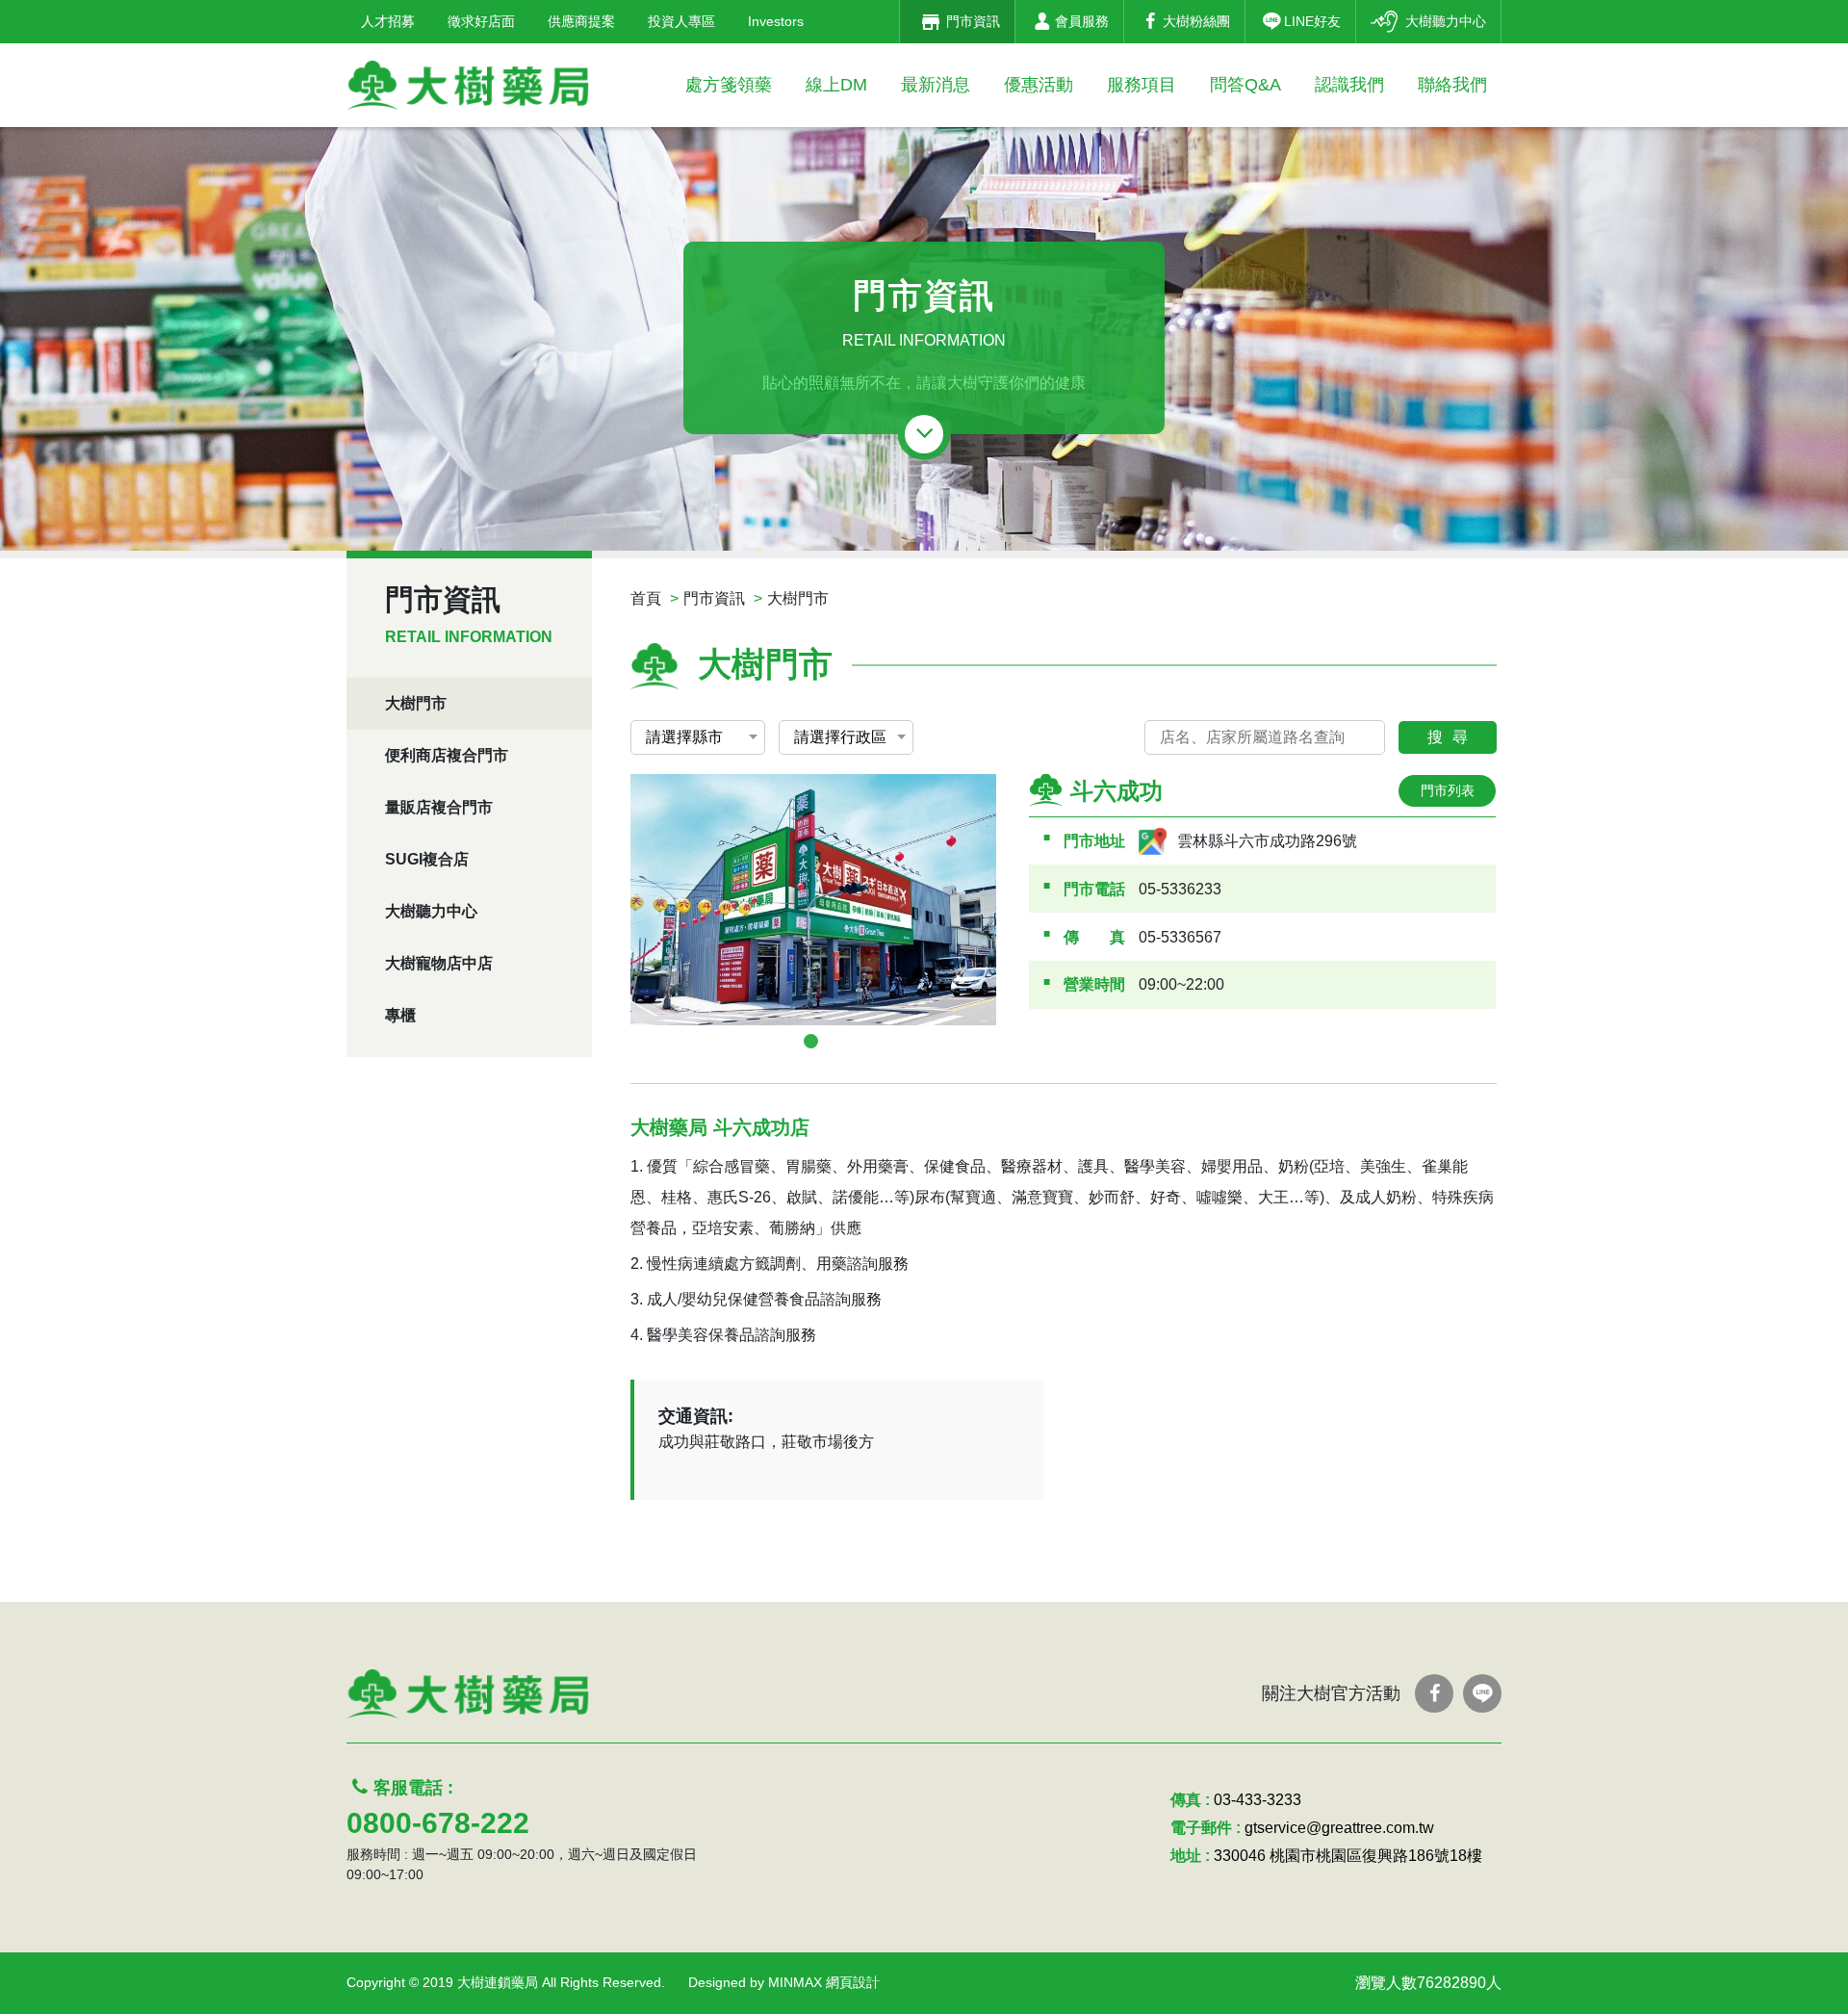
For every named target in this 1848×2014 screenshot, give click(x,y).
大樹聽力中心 (431, 911)
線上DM (836, 85)
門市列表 (1448, 790)
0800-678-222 (438, 1823)
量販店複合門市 (439, 807)
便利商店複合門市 (447, 755)
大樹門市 (416, 703)
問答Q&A (1245, 85)
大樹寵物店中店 (439, 963)
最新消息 (936, 85)
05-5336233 (1180, 889)
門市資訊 (714, 598)
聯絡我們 (1452, 85)
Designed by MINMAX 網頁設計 (784, 1982)
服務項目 (1142, 85)
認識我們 (1349, 85)
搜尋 (1452, 737)
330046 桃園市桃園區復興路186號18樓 (1348, 1856)
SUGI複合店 (427, 859)
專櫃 (400, 1015)
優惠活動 (1039, 85)
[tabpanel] (813, 900)
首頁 (646, 598)
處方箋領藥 (729, 85)
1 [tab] (811, 1041)
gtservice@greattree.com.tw (1339, 1828)
